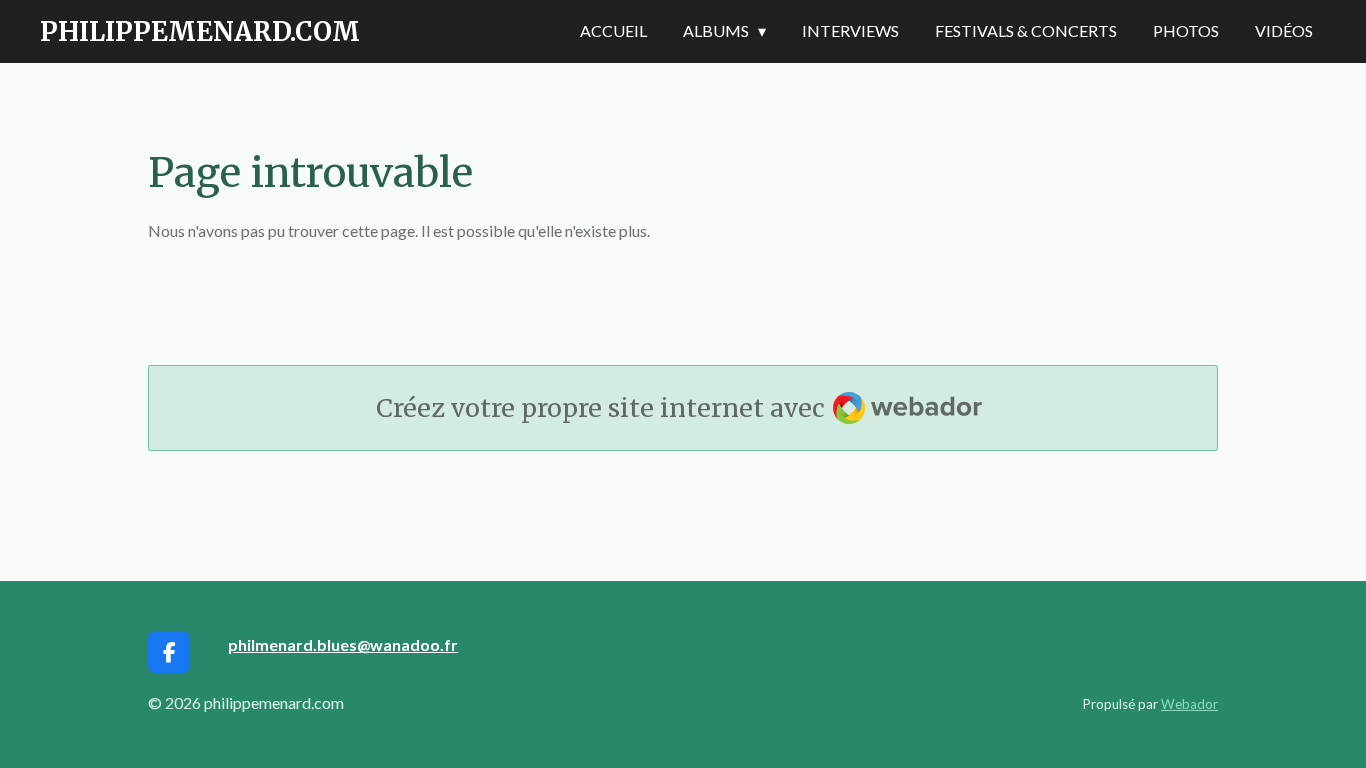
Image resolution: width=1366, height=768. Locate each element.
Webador (1189, 704)
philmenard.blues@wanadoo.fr (343, 644)
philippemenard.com (200, 31)
